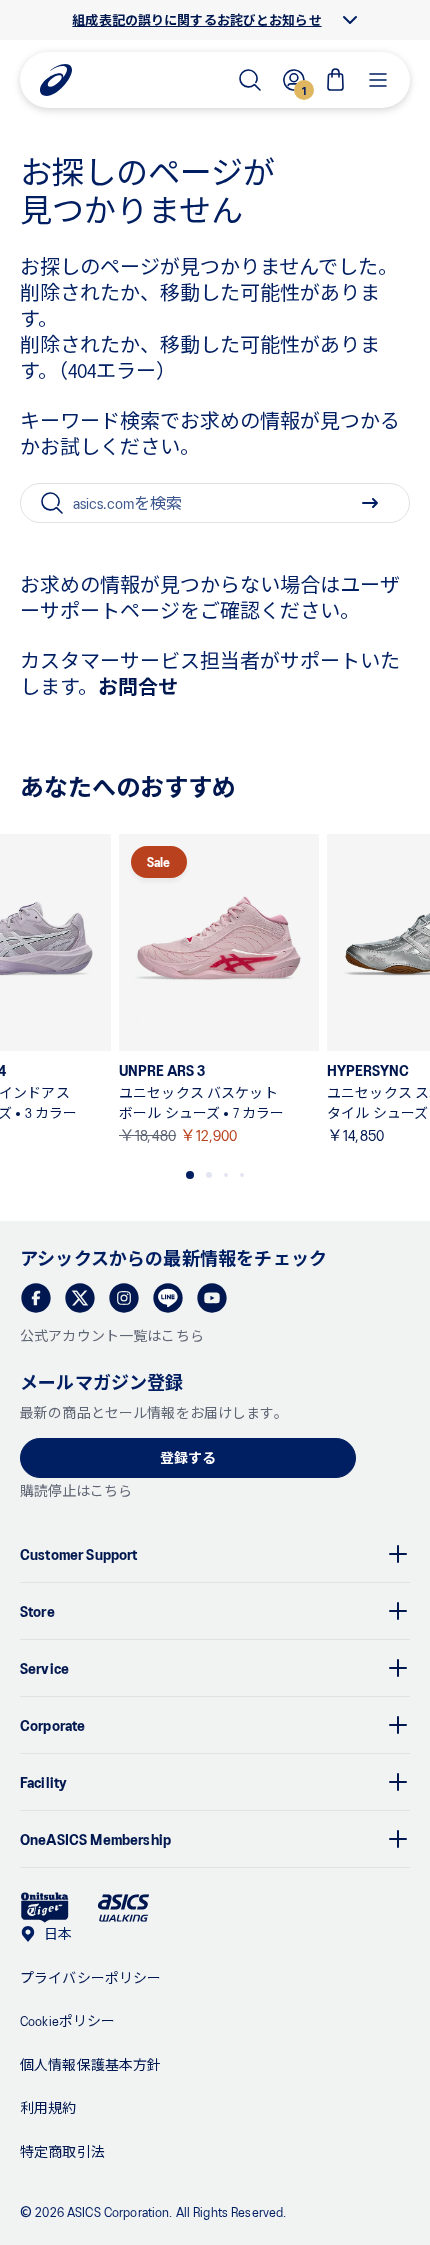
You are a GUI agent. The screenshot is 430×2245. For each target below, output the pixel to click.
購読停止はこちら (76, 1490)
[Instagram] (124, 1298)
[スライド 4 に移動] (242, 1175)
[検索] (250, 80)
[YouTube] (212, 1298)
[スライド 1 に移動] (190, 1175)
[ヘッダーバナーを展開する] (350, 20)
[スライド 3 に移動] (226, 1175)
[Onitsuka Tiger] (45, 1907)
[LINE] (168, 1298)
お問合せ (138, 686)
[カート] (336, 80)
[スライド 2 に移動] (209, 1175)
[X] (80, 1298)
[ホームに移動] (56, 80)
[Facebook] (36, 1298)
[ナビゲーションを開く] (378, 80)
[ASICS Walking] (123, 1908)
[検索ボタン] (370, 503)
